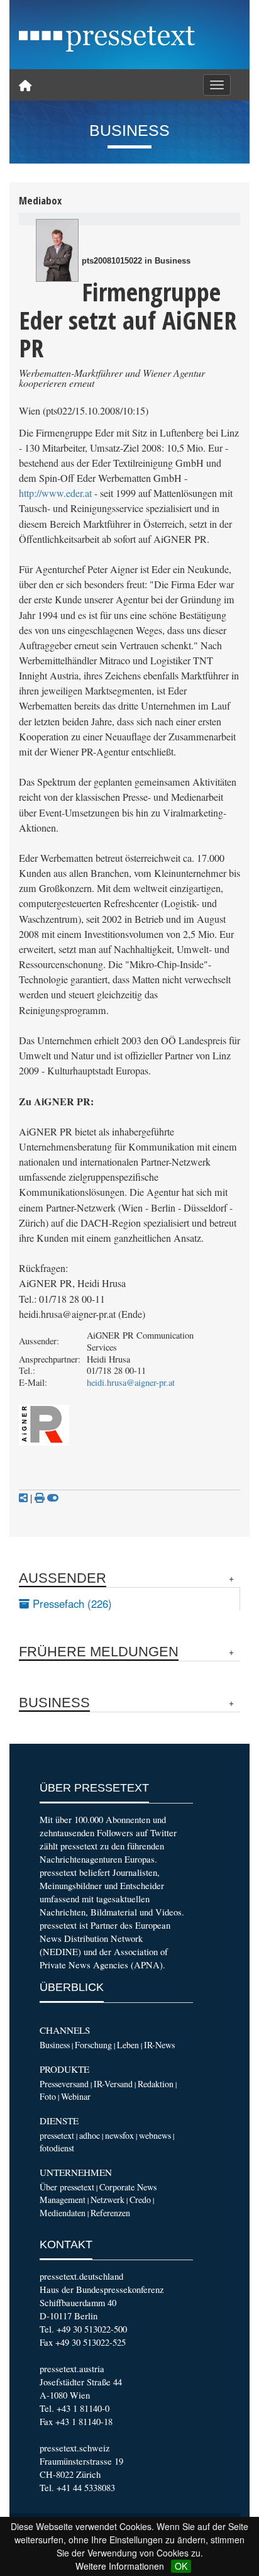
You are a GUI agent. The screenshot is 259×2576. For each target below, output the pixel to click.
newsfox (119, 2135)
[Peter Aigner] (57, 250)
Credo (140, 2200)
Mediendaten (63, 2213)
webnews (155, 2135)
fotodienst (57, 2148)
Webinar (76, 2096)
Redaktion (156, 2084)
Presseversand (64, 2084)
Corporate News (128, 2187)
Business (55, 2045)
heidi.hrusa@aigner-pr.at (131, 1382)
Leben (128, 2045)
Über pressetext (67, 2187)
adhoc (90, 2135)
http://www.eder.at (55, 493)
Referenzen (110, 2213)
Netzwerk (107, 2200)
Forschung (93, 2045)
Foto (48, 2096)
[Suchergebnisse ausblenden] (53, 1498)
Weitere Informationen (120, 2566)
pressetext (57, 2135)
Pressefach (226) (71, 1603)
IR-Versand (113, 2084)
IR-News (159, 2045)
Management (63, 2200)
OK (181, 2566)
